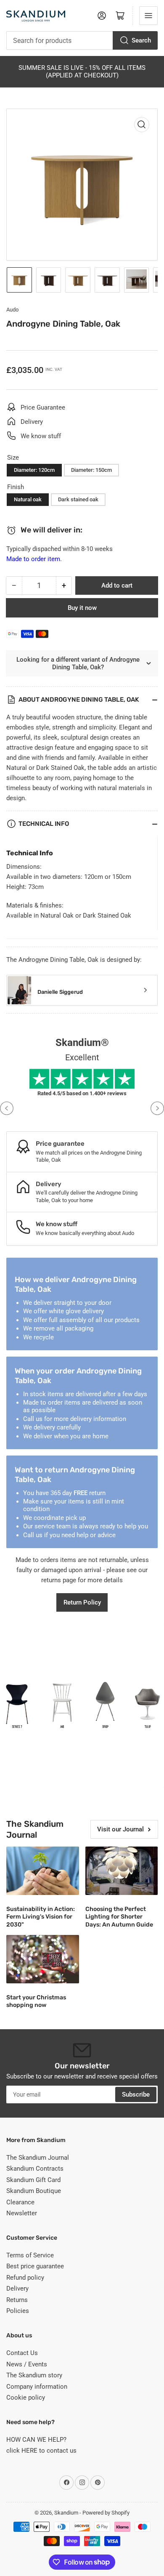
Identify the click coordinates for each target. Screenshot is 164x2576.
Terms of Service (30, 2255)
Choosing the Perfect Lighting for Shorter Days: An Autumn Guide (119, 1917)
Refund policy (25, 2278)
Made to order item (33, 559)
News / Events (27, 2364)
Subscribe (136, 2094)
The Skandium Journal (38, 2158)
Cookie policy (26, 2398)
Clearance (20, 2202)
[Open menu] (148, 16)
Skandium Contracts (35, 2169)
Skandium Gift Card (33, 2180)
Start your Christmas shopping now (36, 2001)
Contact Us (22, 2353)
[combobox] (82, 40)
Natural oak (28, 499)
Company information (37, 2387)
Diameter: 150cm (91, 470)
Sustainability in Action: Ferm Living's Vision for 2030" (41, 1917)
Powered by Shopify (106, 2513)
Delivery (17, 2289)
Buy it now (82, 608)
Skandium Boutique (34, 2191)
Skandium (66, 2513)
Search (141, 40)
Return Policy (82, 1602)
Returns (17, 2300)
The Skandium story (34, 2375)
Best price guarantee (35, 2266)
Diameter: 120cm (34, 470)
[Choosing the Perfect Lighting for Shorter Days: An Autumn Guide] (122, 1871)
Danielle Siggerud (60, 992)
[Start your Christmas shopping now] (43, 1959)
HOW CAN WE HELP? (36, 2440)
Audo (12, 310)
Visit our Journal (120, 1829)
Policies (18, 2311)
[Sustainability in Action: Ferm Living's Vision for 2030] (43, 1871)
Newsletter (22, 2213)
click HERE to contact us (41, 2451)
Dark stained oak (78, 499)
